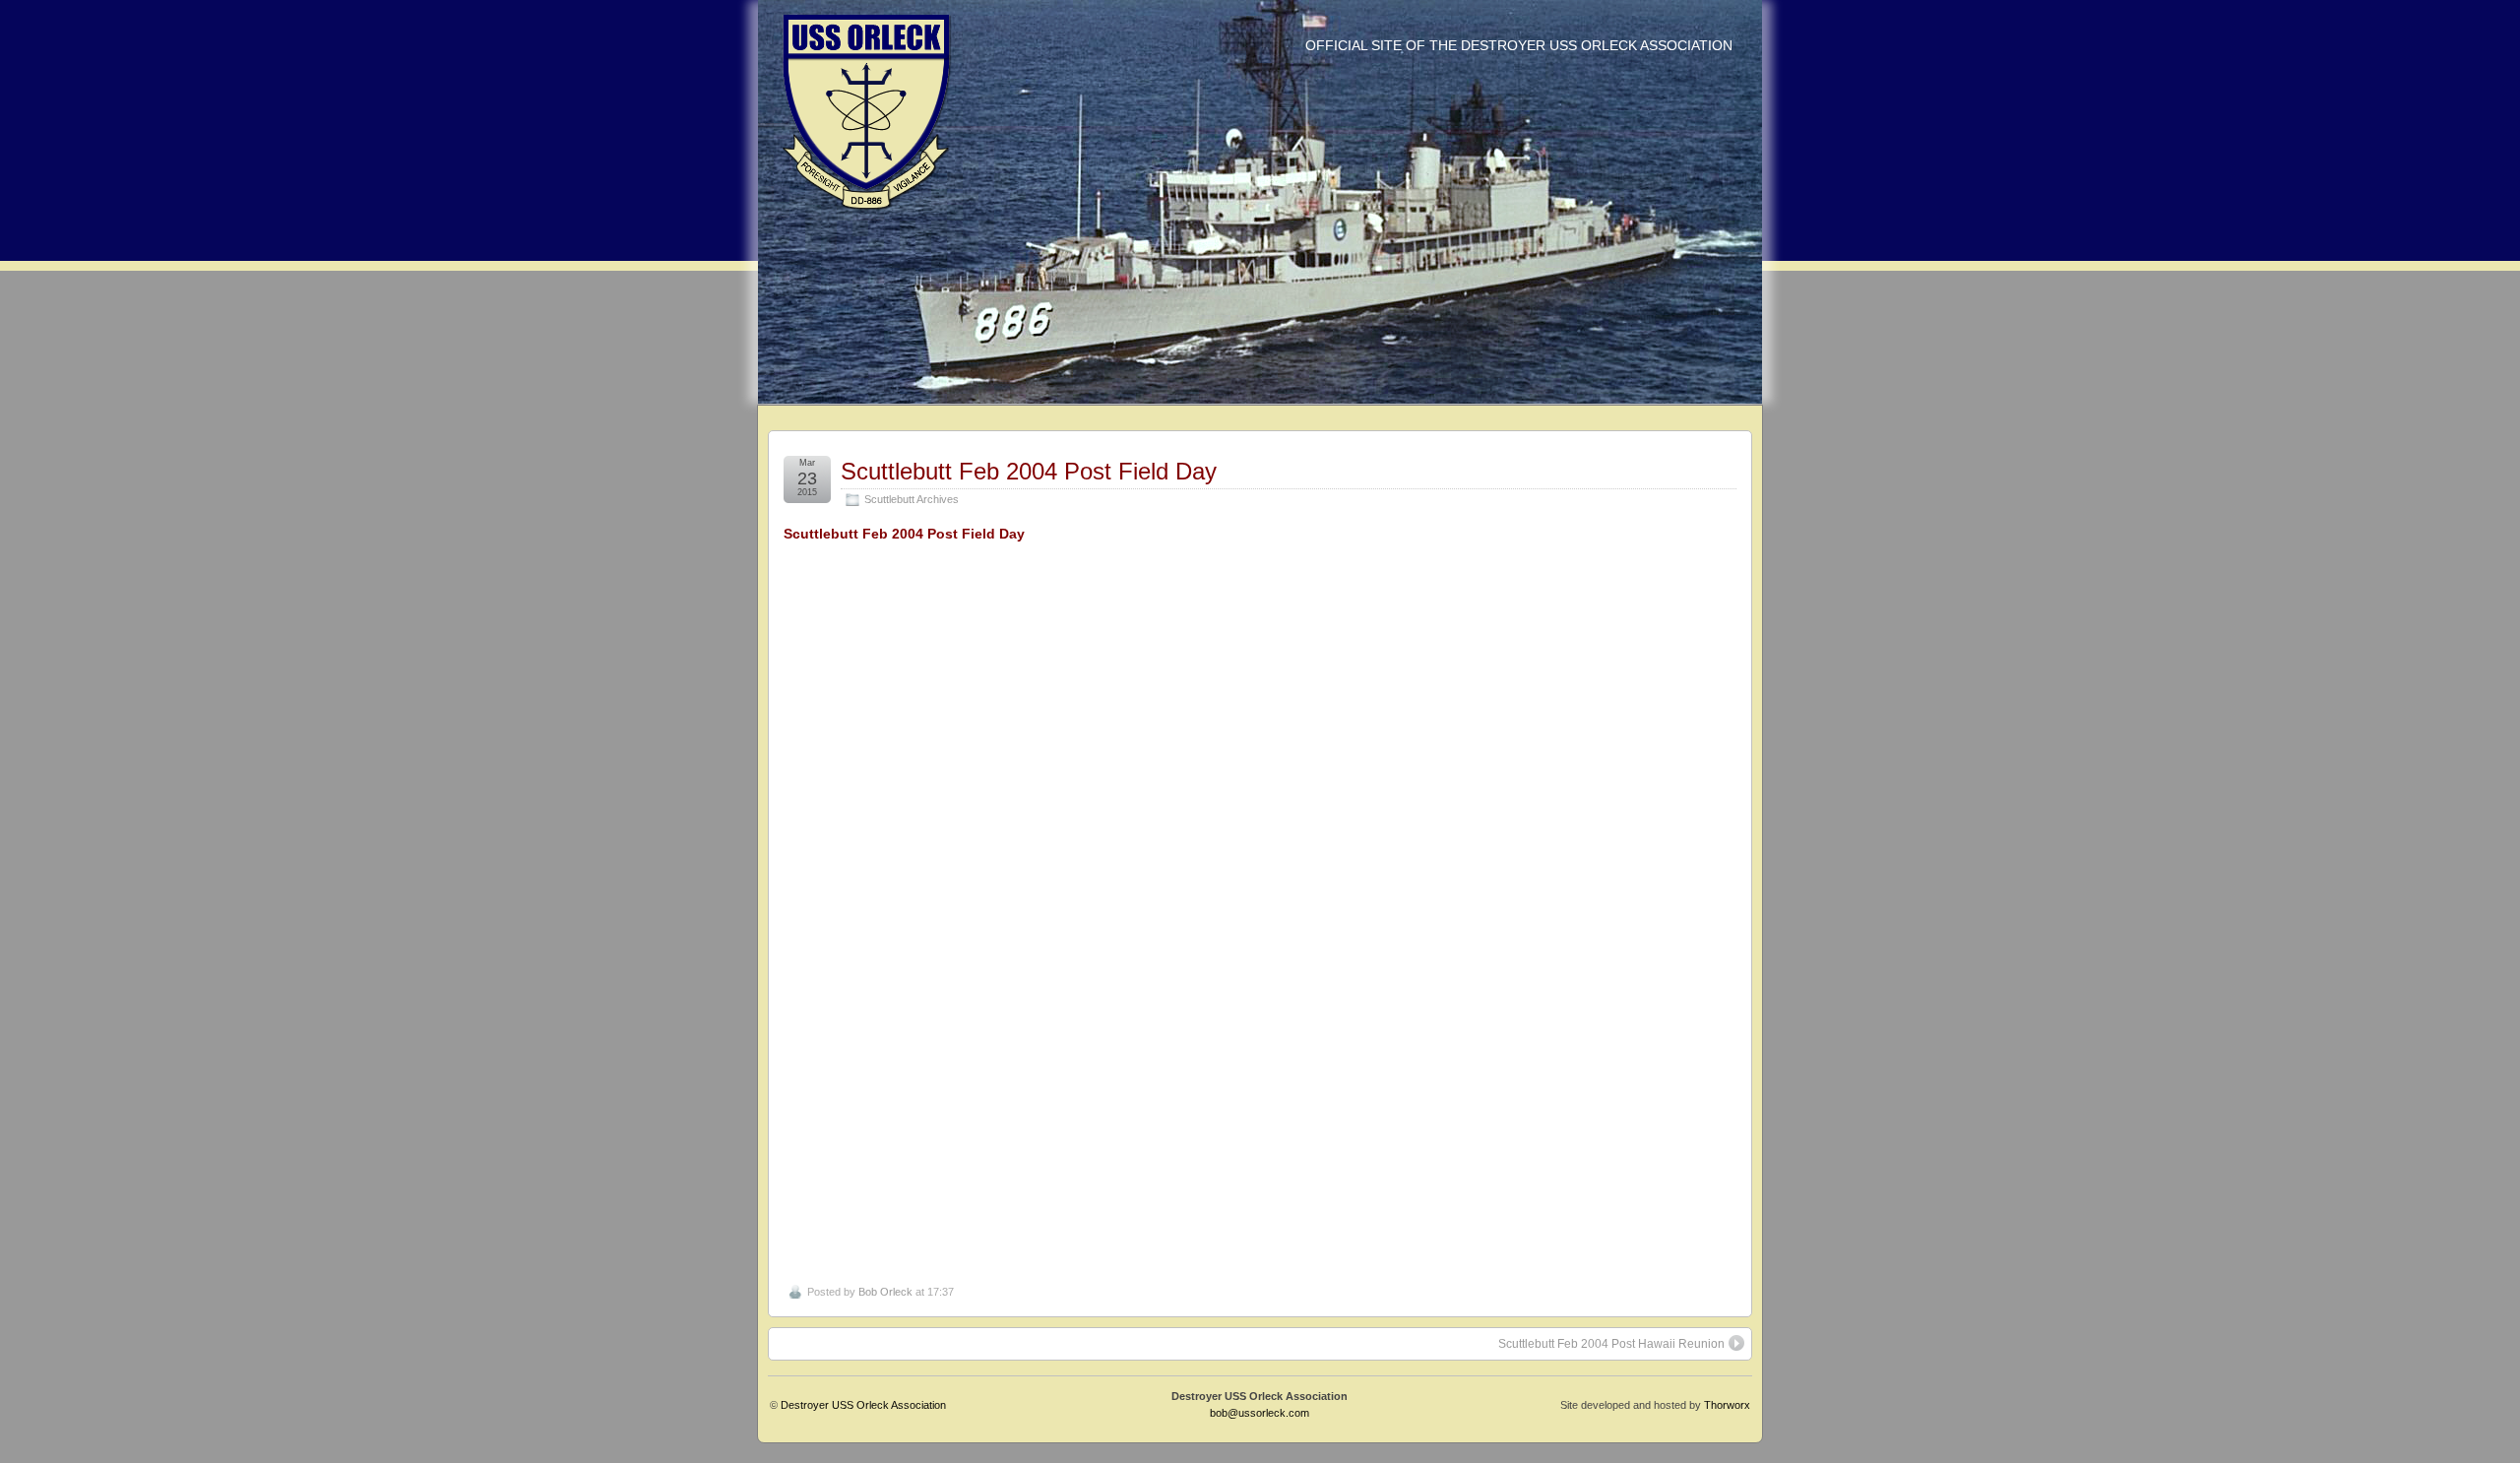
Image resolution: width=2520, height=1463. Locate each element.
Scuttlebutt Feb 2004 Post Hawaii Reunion (1611, 1344)
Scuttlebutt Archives (912, 499)
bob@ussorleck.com (1260, 1413)
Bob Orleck (885, 1292)
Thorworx (1727, 1405)
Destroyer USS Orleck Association (863, 1405)
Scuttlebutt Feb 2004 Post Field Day (1029, 471)
